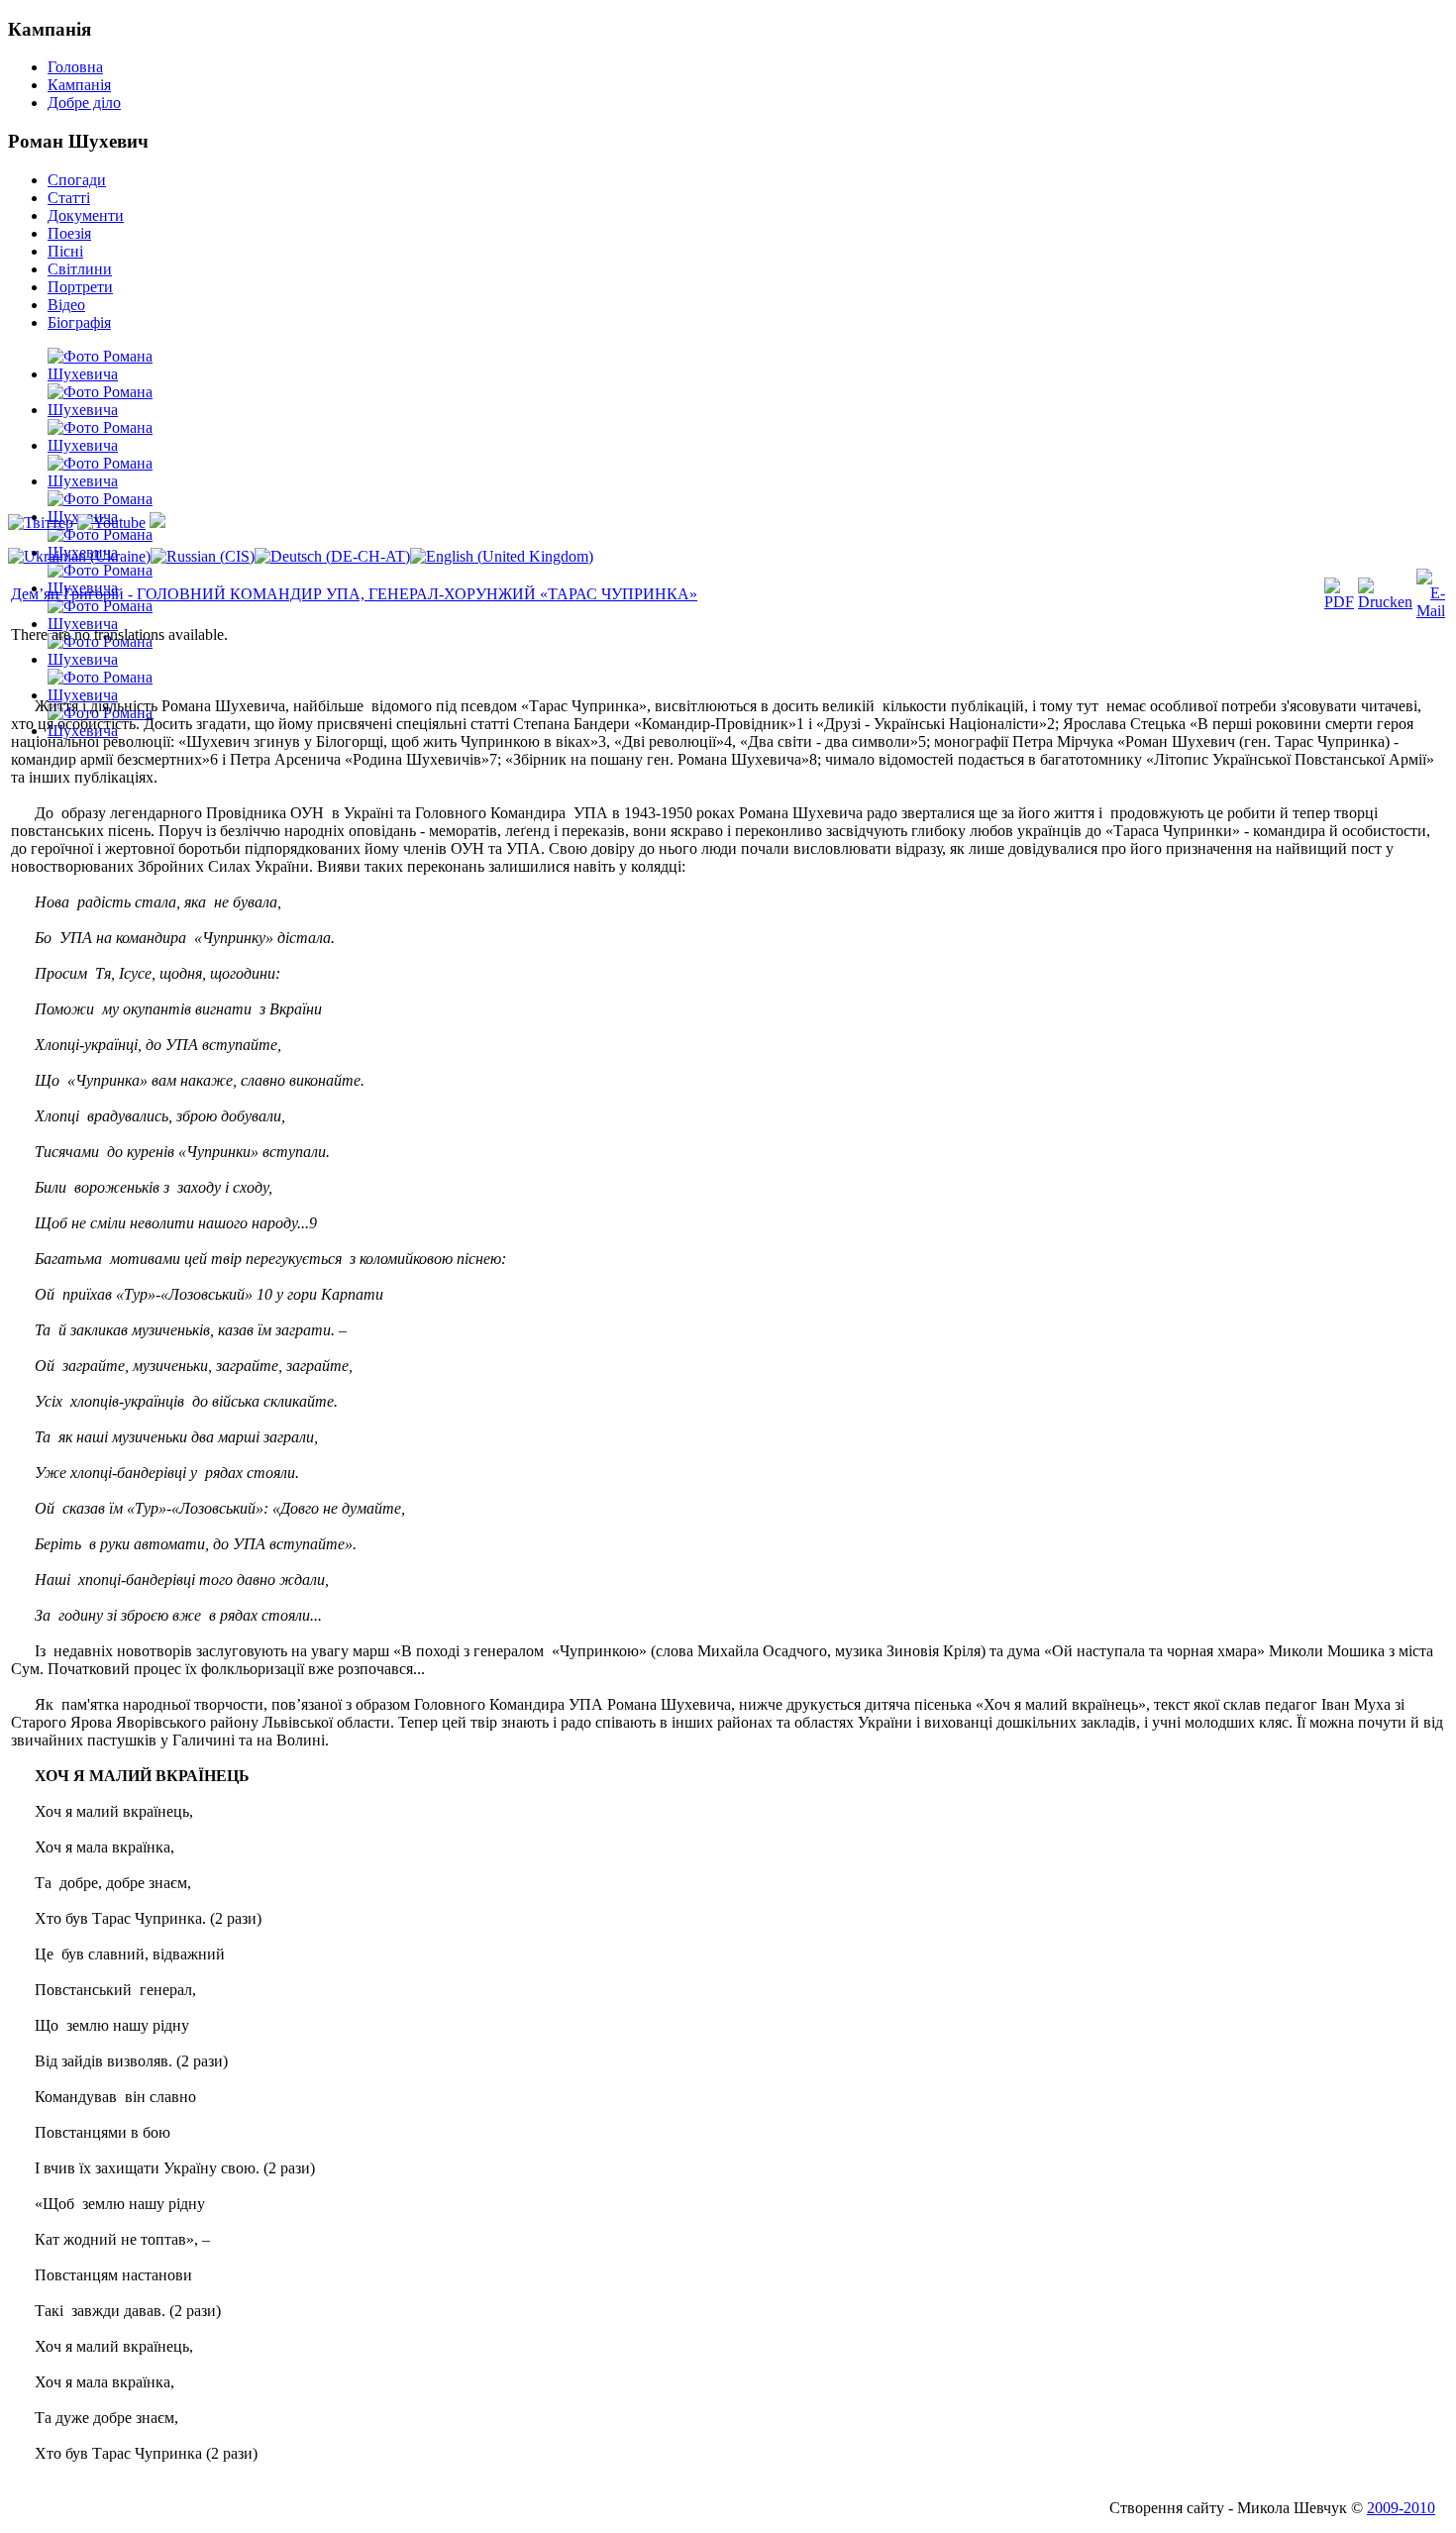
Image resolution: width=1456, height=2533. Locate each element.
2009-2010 (1401, 2508)
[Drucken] (1385, 602)
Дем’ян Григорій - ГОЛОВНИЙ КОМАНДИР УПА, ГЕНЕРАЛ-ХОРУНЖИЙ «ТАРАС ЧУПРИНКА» (354, 594)
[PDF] (1339, 602)
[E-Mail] (1431, 611)
